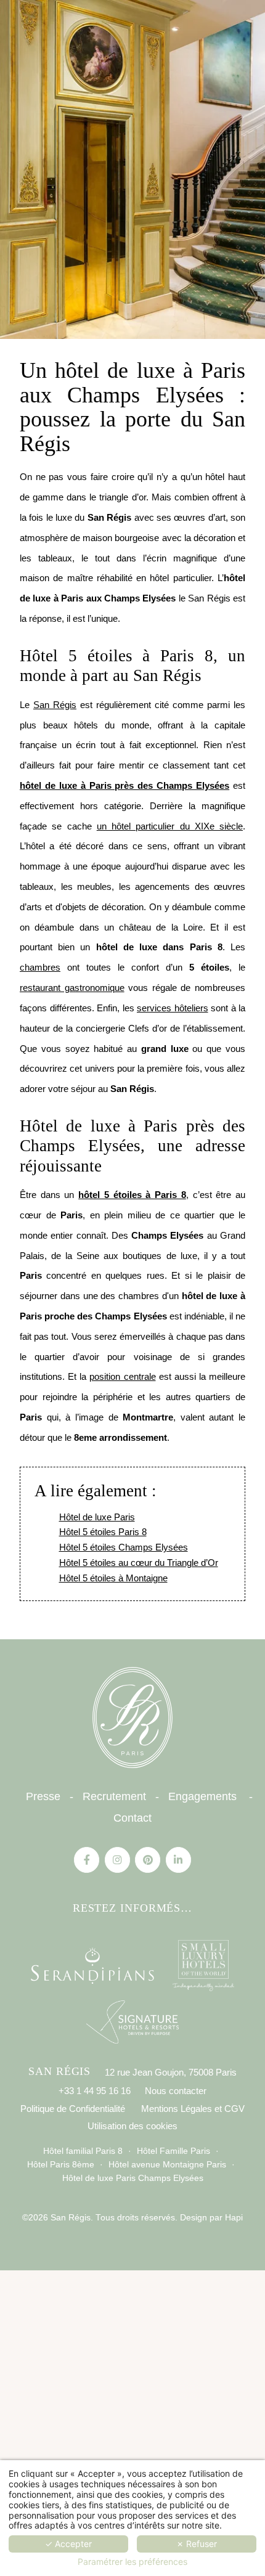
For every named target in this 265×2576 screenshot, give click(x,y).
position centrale (122, 1376)
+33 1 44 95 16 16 (95, 2091)
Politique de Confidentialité (73, 2109)
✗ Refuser (197, 2544)
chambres (40, 967)
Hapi (233, 2218)
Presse (43, 1796)
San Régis (55, 705)
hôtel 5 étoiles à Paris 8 (132, 1195)
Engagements (202, 1796)
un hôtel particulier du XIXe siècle (170, 826)
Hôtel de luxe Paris (97, 1517)
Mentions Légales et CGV (193, 2109)
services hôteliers (173, 1008)
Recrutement (114, 1796)
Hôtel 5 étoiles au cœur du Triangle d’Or (139, 1563)
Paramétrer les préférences (132, 2562)
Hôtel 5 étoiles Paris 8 (103, 1532)
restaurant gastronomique (72, 988)
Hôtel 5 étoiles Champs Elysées (124, 1547)
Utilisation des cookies (132, 2126)
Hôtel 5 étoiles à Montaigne (113, 1578)
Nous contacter (176, 2091)
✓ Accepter (68, 2544)
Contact (132, 1818)
